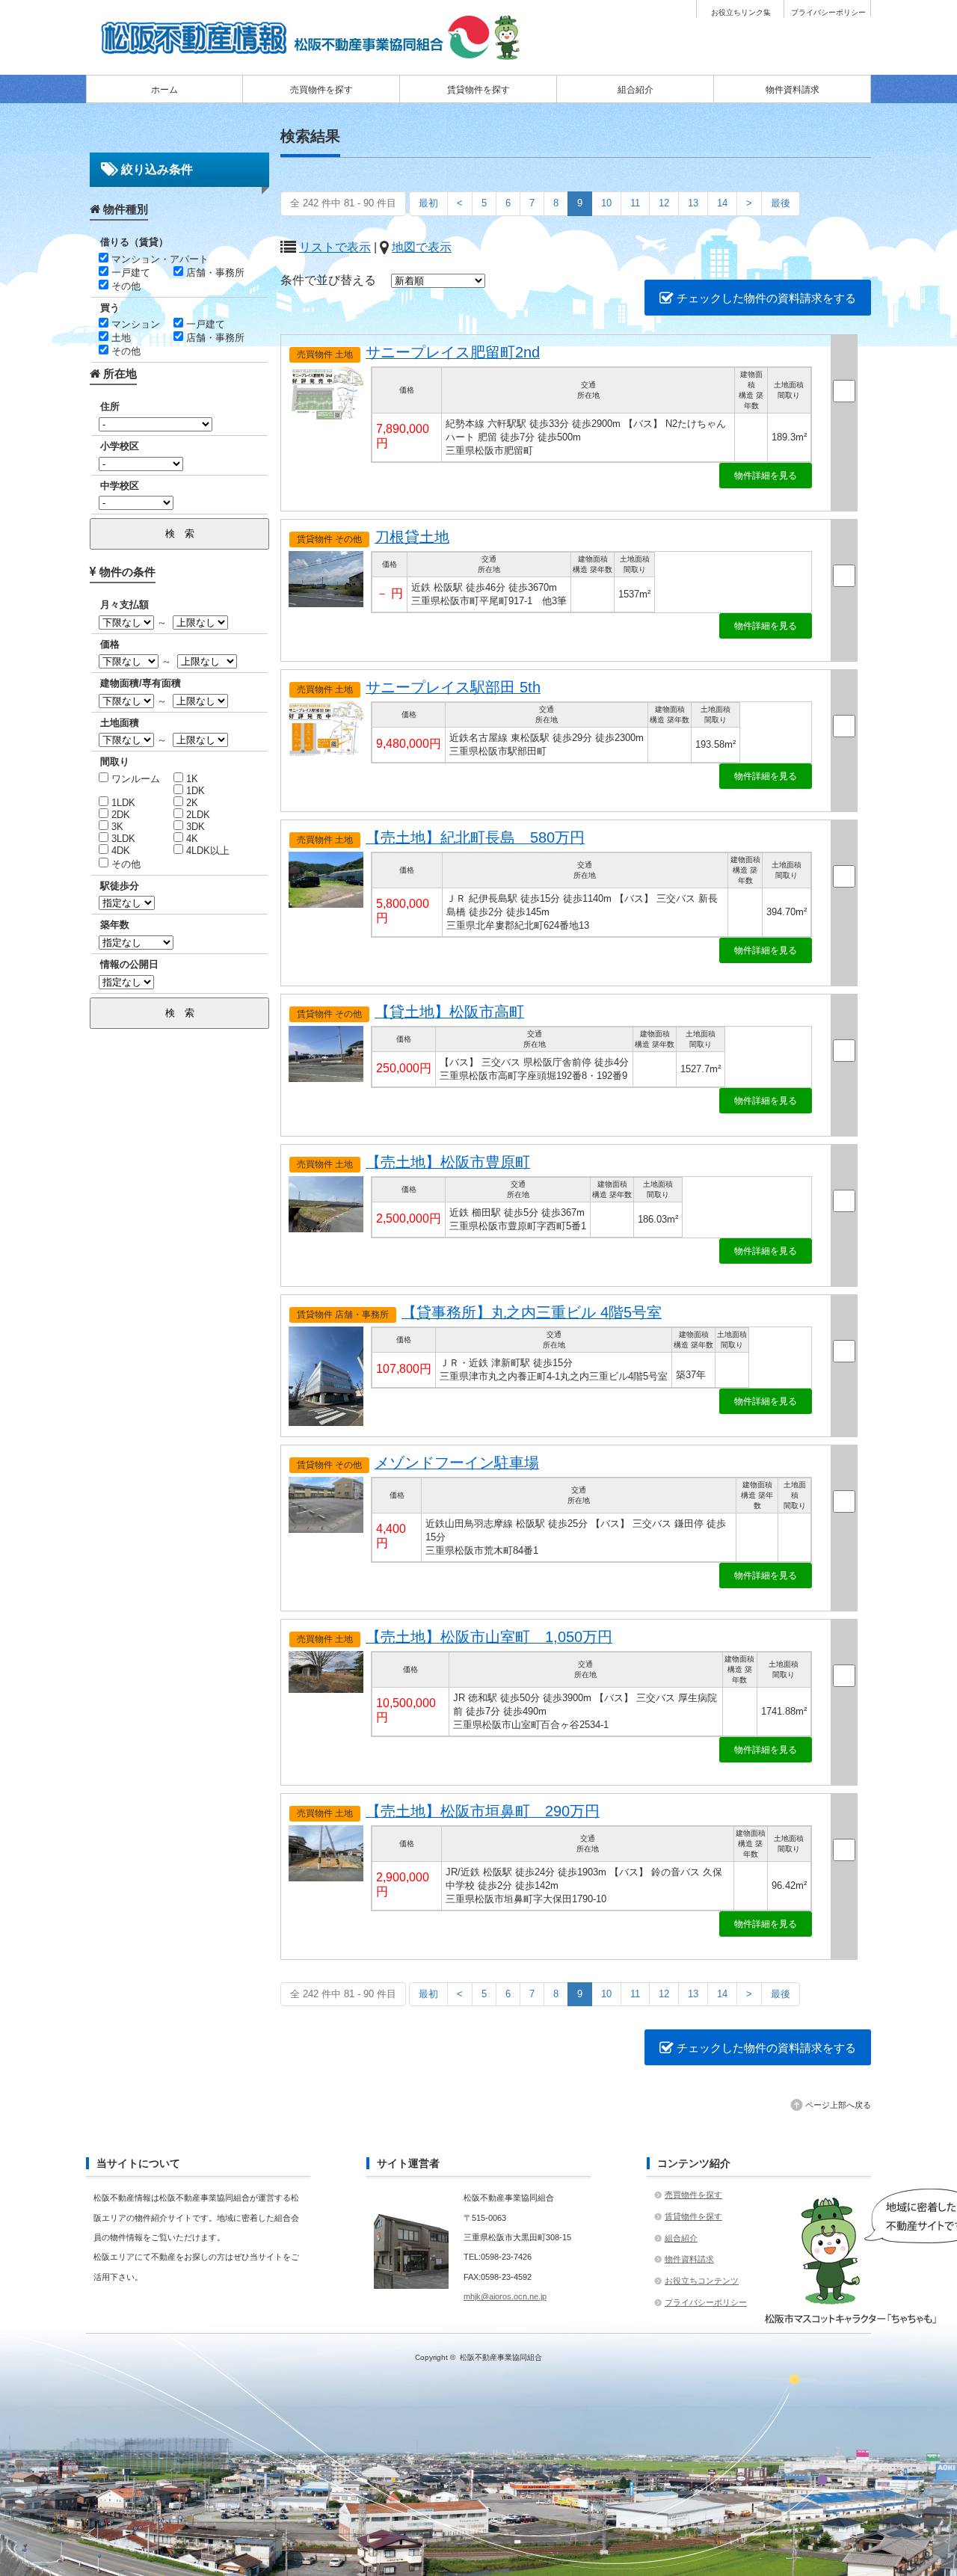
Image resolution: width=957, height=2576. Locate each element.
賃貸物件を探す (478, 90)
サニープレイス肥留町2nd (453, 352)
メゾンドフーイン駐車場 (457, 1463)
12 (664, 203)
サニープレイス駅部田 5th (453, 687)
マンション (134, 324)
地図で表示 (422, 247)
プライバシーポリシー (828, 13)
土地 (120, 338)
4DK (119, 851)
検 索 (180, 534)
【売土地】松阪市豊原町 (448, 1162)
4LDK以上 (206, 851)
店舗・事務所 (214, 273)
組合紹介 (636, 90)
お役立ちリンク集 (741, 13)
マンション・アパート (159, 259)
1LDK (122, 803)
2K (191, 803)
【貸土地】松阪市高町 (449, 1012)
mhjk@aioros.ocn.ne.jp (505, 2296)
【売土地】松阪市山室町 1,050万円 (489, 1637)
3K (116, 827)
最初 (428, 203)
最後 (781, 203)
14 (722, 203)
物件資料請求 (793, 90)
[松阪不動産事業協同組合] (314, 55)
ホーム (164, 90)
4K (191, 839)
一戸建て (129, 273)
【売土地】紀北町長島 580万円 (475, 837)
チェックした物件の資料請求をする (765, 298)
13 (693, 203)
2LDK (197, 815)
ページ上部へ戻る (838, 2105)
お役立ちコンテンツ (702, 2281)
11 (635, 203)
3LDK (122, 839)
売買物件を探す (321, 90)
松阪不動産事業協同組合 (501, 2357)
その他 (124, 286)
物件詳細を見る (766, 476)
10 (606, 203)
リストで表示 (335, 247)
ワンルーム (134, 779)
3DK (194, 827)
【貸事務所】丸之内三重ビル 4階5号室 (532, 1312)
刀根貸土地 (412, 537)
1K (191, 779)
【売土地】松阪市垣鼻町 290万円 (483, 1811)
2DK (119, 815)
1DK (194, 791)
